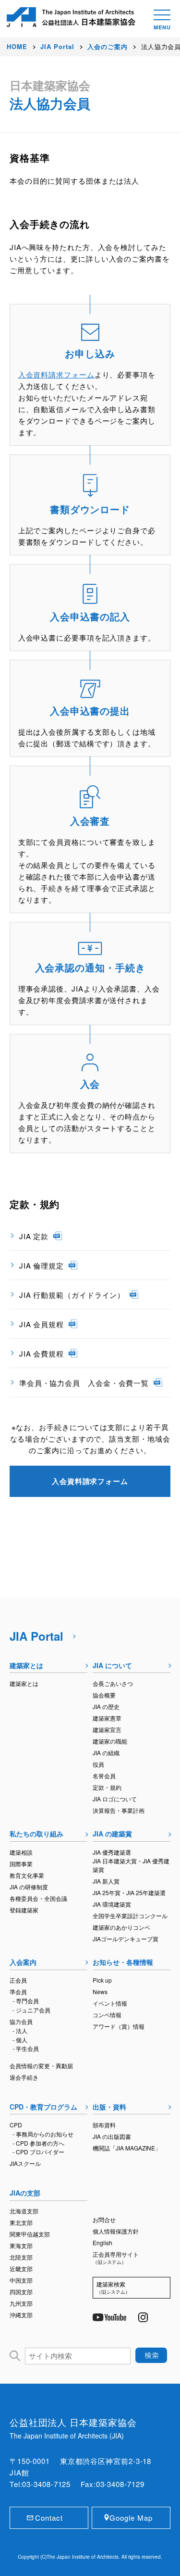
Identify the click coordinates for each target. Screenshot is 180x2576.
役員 (98, 1764)
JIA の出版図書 (112, 2136)
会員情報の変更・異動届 (41, 2066)
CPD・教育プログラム (43, 2107)
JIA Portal (36, 1636)
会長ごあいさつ (113, 1683)
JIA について (112, 1665)
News (100, 1992)
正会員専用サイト (116, 2258)
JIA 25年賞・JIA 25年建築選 (129, 1892)
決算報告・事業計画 (119, 1810)
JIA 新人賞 (106, 1881)
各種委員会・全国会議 (38, 1898)
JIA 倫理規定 (42, 1265)
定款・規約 (107, 1787)
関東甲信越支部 (30, 2234)
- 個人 (20, 2040)
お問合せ (104, 2219)
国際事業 (21, 1864)
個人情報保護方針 (116, 2231)
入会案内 (23, 1962)
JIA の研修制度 (29, 1887)
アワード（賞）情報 (119, 2026)
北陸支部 (21, 2257)
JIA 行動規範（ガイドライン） (72, 1295)
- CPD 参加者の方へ (38, 2143)
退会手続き (24, 2077)
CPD (16, 2125)
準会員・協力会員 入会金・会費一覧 (84, 1383)
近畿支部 (21, 2268)
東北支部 (21, 2222)
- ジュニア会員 (31, 2010)
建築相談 (21, 1852)
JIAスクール (25, 2163)
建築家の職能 (110, 1741)
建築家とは (26, 1665)
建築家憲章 (107, 1718)
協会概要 (104, 1695)
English (102, 2243)
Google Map (131, 2518)
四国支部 (21, 2292)
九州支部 (21, 2303)
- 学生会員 (26, 2048)
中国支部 (21, 2280)
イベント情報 (110, 2003)
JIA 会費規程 (42, 1353)
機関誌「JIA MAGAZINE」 (127, 2148)
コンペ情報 (107, 2015)
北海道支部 (24, 2211)
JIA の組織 (106, 1753)
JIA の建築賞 (112, 1834)
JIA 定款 (34, 1236)
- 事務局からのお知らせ (43, 2134)
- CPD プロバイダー (38, 2152)
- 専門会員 (26, 2001)
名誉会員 (104, 1776)
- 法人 (20, 2030)
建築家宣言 (107, 1729)
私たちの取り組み (36, 1834)
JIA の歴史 (106, 1706)
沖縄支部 (21, 2315)
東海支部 (21, 2245)
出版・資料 (109, 2107)
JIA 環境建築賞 (112, 1904)
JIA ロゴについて (115, 1799)
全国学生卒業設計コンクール (130, 1916)
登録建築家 (24, 1910)
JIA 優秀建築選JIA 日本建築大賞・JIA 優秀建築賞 (131, 1861)
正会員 (18, 1980)
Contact (49, 2518)
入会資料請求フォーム (56, 374)
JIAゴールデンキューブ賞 (126, 1939)
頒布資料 (104, 2125)
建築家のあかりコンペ (121, 1927)
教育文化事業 (27, 1875)
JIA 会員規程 (42, 1324)
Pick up (102, 1980)
